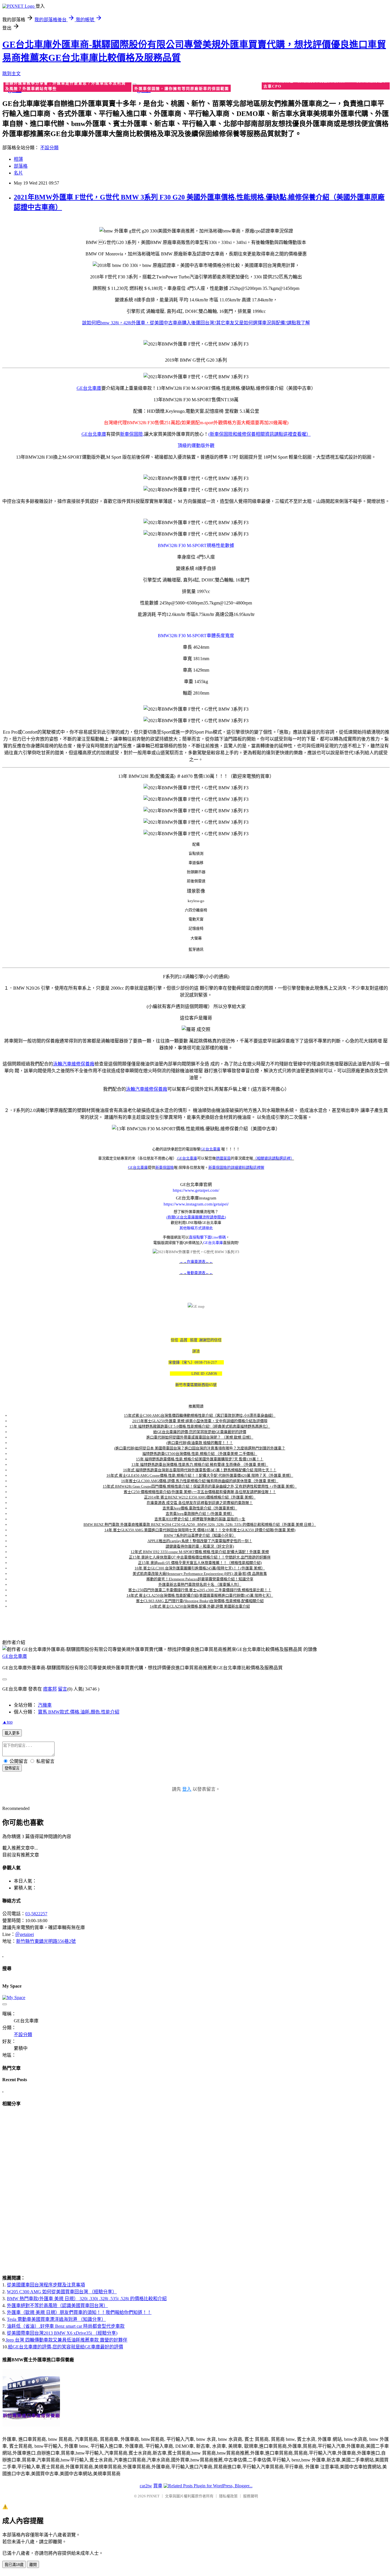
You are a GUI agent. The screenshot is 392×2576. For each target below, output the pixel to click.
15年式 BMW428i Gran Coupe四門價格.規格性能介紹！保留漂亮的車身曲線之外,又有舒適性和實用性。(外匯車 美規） (200, 1486)
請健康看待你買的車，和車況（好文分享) (200, 1546)
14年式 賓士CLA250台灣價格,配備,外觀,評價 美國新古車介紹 (200, 1606)
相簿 (18, 159)
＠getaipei (25, 1934)
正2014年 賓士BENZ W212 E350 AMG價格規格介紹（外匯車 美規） (200, 1497)
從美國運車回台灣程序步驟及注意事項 (46, 2285)
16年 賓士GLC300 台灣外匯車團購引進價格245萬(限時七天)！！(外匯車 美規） (200, 1568)
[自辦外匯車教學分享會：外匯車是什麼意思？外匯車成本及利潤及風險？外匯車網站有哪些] (67, 89)
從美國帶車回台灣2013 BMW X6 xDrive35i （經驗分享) (62, 2333)
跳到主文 (11, 74)
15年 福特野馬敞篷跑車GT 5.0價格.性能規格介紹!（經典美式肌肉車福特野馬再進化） (200, 1426)
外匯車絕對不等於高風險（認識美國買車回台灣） (57, 2305)
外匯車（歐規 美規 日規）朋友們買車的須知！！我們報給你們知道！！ (79, 2312)
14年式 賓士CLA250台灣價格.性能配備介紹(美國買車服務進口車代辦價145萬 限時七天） (200, 1595)
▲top (7, 1722)
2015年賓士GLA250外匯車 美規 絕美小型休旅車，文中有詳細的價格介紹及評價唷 (200, 1421)
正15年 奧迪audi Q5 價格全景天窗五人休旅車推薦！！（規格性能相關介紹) (200, 1563)
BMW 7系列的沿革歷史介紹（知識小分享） (200, 1535)
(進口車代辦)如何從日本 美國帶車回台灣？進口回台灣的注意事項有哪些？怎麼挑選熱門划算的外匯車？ (200, 1448)
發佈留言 (12, 1768)
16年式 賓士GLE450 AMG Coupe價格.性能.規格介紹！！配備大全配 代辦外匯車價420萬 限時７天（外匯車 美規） (200, 1475)
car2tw (146, 2486)
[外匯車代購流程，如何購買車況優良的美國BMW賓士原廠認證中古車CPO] (325, 87)
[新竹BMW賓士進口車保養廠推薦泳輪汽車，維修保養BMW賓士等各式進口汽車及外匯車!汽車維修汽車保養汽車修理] (31, 2425)
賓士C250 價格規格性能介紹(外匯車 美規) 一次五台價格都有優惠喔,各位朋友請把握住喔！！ (200, 1492)
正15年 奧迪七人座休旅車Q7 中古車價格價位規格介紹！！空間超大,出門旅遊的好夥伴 (200, 1557)
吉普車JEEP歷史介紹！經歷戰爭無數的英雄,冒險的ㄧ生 (200, 1519)
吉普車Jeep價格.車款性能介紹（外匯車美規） (200, 1508)
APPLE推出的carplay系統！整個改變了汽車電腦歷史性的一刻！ (200, 1541)
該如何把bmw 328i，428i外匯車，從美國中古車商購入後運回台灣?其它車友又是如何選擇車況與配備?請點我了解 (196, 323)
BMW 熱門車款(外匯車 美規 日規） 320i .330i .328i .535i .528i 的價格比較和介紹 (87, 2299)
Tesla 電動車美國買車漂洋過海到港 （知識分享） (56, 2319)
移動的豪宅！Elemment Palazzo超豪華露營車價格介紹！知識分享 (200, 1579)
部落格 (21, 166)
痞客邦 (50, 1689)
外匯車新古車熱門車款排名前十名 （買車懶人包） (200, 1584)
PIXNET (153, 2496)
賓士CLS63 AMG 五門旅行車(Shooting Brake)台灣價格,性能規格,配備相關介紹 (200, 1601)
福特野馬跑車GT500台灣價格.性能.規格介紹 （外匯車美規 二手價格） (200, 1454)
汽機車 (45, 1705)
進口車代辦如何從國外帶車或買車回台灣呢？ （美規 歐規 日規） (200, 1437)
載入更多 (12, 1733)
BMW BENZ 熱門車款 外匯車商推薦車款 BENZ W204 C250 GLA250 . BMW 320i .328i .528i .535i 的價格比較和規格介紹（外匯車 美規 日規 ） (200, 1525)
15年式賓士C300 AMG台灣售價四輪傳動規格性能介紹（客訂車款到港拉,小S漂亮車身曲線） (200, 1415)
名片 (18, 173)
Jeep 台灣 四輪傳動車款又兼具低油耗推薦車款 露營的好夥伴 (67, 2340)
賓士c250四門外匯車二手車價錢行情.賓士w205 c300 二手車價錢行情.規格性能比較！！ (200, 1590)
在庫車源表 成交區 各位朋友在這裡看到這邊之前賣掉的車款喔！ (200, 1503)
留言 (63, 1689)
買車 (158, 2486)
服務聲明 (251, 2496)
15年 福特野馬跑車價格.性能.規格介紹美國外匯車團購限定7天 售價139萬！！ (200, 1459)
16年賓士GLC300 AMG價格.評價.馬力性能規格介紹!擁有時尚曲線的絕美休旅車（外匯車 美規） (200, 1481)
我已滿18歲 (14, 2565)
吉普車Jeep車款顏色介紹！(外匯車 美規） (200, 1514)
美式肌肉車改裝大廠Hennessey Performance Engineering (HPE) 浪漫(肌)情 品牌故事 (200, 1574)
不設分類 (49, 148)
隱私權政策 (228, 2496)
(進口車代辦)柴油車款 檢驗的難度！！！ (200, 1443)
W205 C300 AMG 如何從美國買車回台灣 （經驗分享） (62, 2292)
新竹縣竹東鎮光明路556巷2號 (46, 1941)
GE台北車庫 (15, 1656)
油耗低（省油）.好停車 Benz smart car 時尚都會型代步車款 (66, 2326)
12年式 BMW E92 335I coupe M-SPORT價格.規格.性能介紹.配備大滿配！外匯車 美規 (200, 1552)
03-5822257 (36, 1914)
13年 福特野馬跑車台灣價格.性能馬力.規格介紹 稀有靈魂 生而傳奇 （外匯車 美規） (200, 1465)
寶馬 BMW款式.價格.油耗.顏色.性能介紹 (79, 1712)
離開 (33, 2565)
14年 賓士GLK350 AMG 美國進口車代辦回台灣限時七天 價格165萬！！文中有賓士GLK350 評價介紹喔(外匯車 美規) (200, 1530)
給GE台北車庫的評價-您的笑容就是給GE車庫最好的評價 (200, 1432)
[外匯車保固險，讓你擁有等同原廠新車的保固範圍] (196, 89)
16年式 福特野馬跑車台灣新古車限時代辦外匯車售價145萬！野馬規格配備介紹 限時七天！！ (200, 1470)
